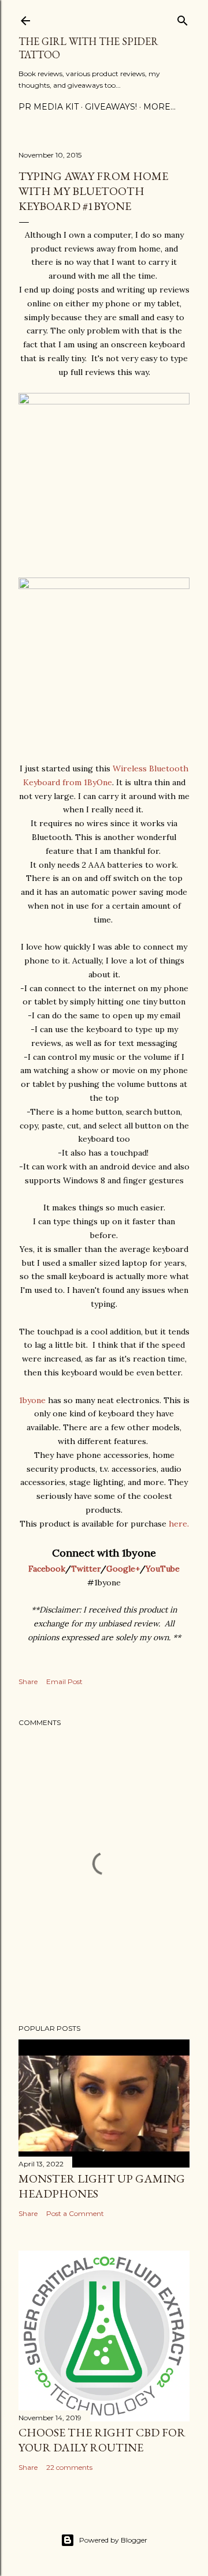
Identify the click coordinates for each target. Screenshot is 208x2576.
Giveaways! (111, 107)
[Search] (183, 18)
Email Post (64, 1681)
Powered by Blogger (113, 2540)
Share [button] (28, 1681)
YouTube (163, 1569)
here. (179, 1524)
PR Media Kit (49, 107)
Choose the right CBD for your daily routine (102, 2440)
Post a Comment (75, 2213)
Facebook (47, 1569)
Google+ (123, 1569)
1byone (32, 1400)
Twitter (86, 1569)
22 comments (69, 2467)
